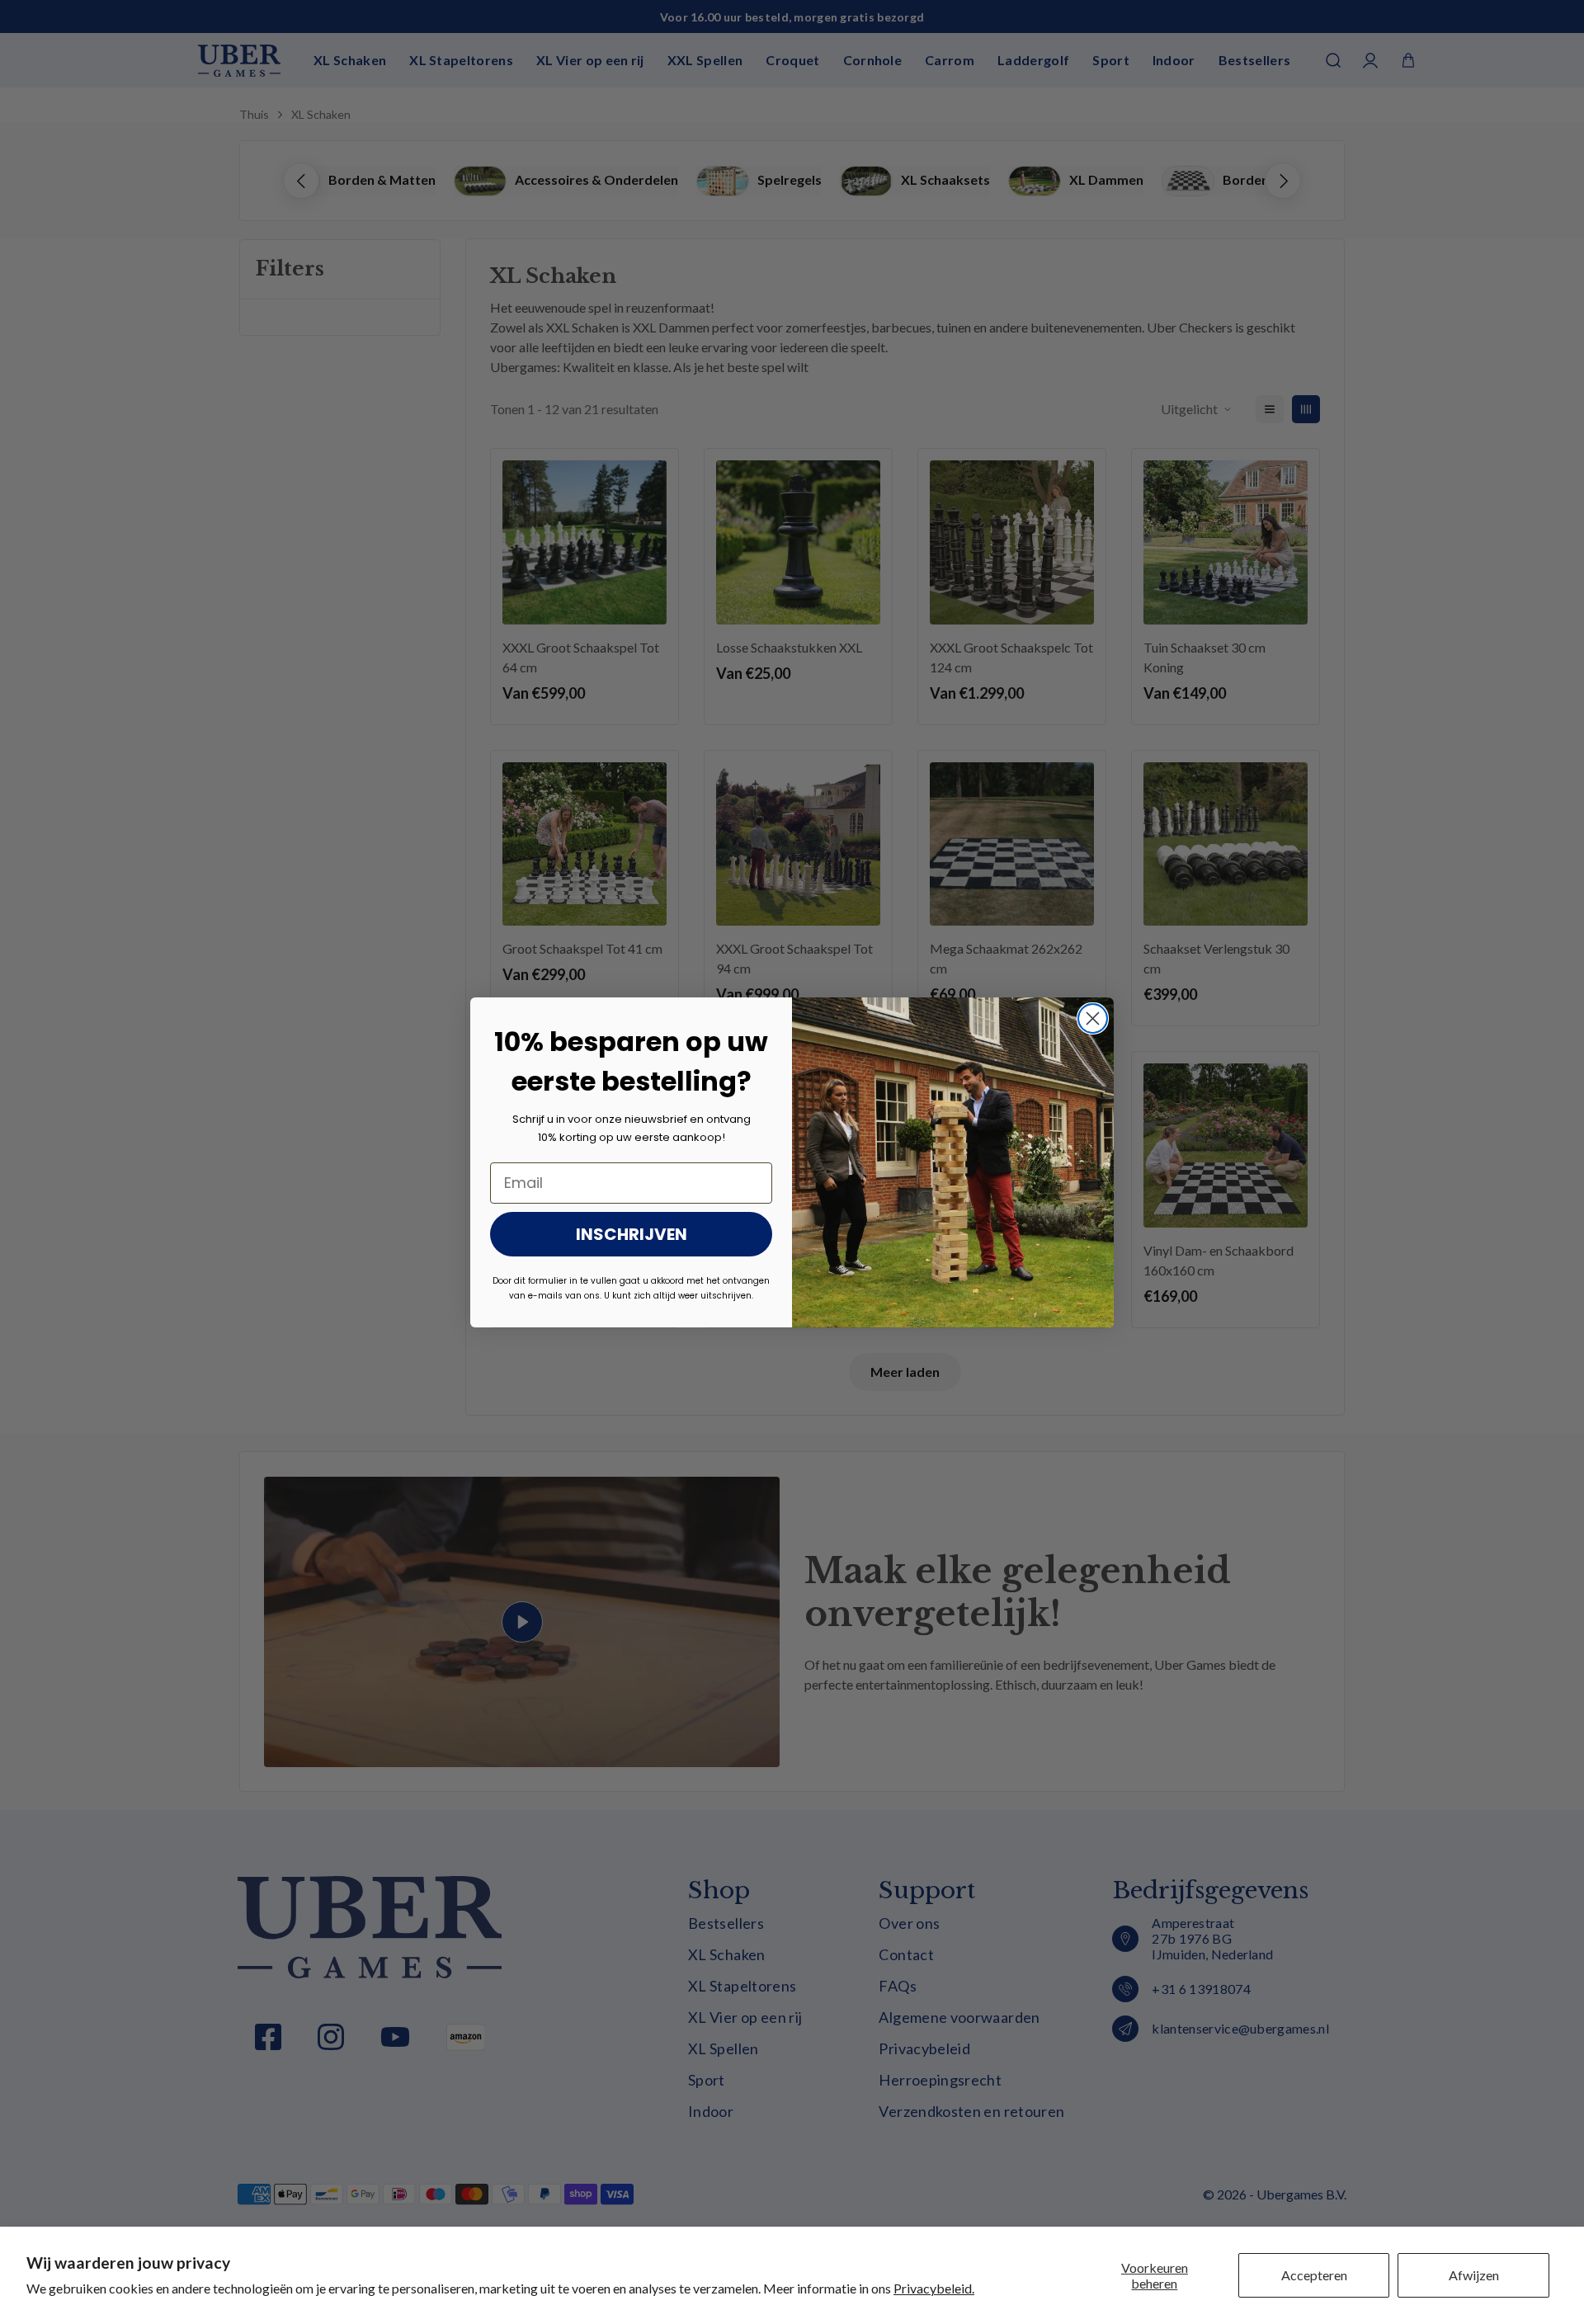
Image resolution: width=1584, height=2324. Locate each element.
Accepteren (1314, 2275)
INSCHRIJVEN (632, 1234)
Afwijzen (1474, 2275)
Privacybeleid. (934, 2288)
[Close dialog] (1093, 1018)
